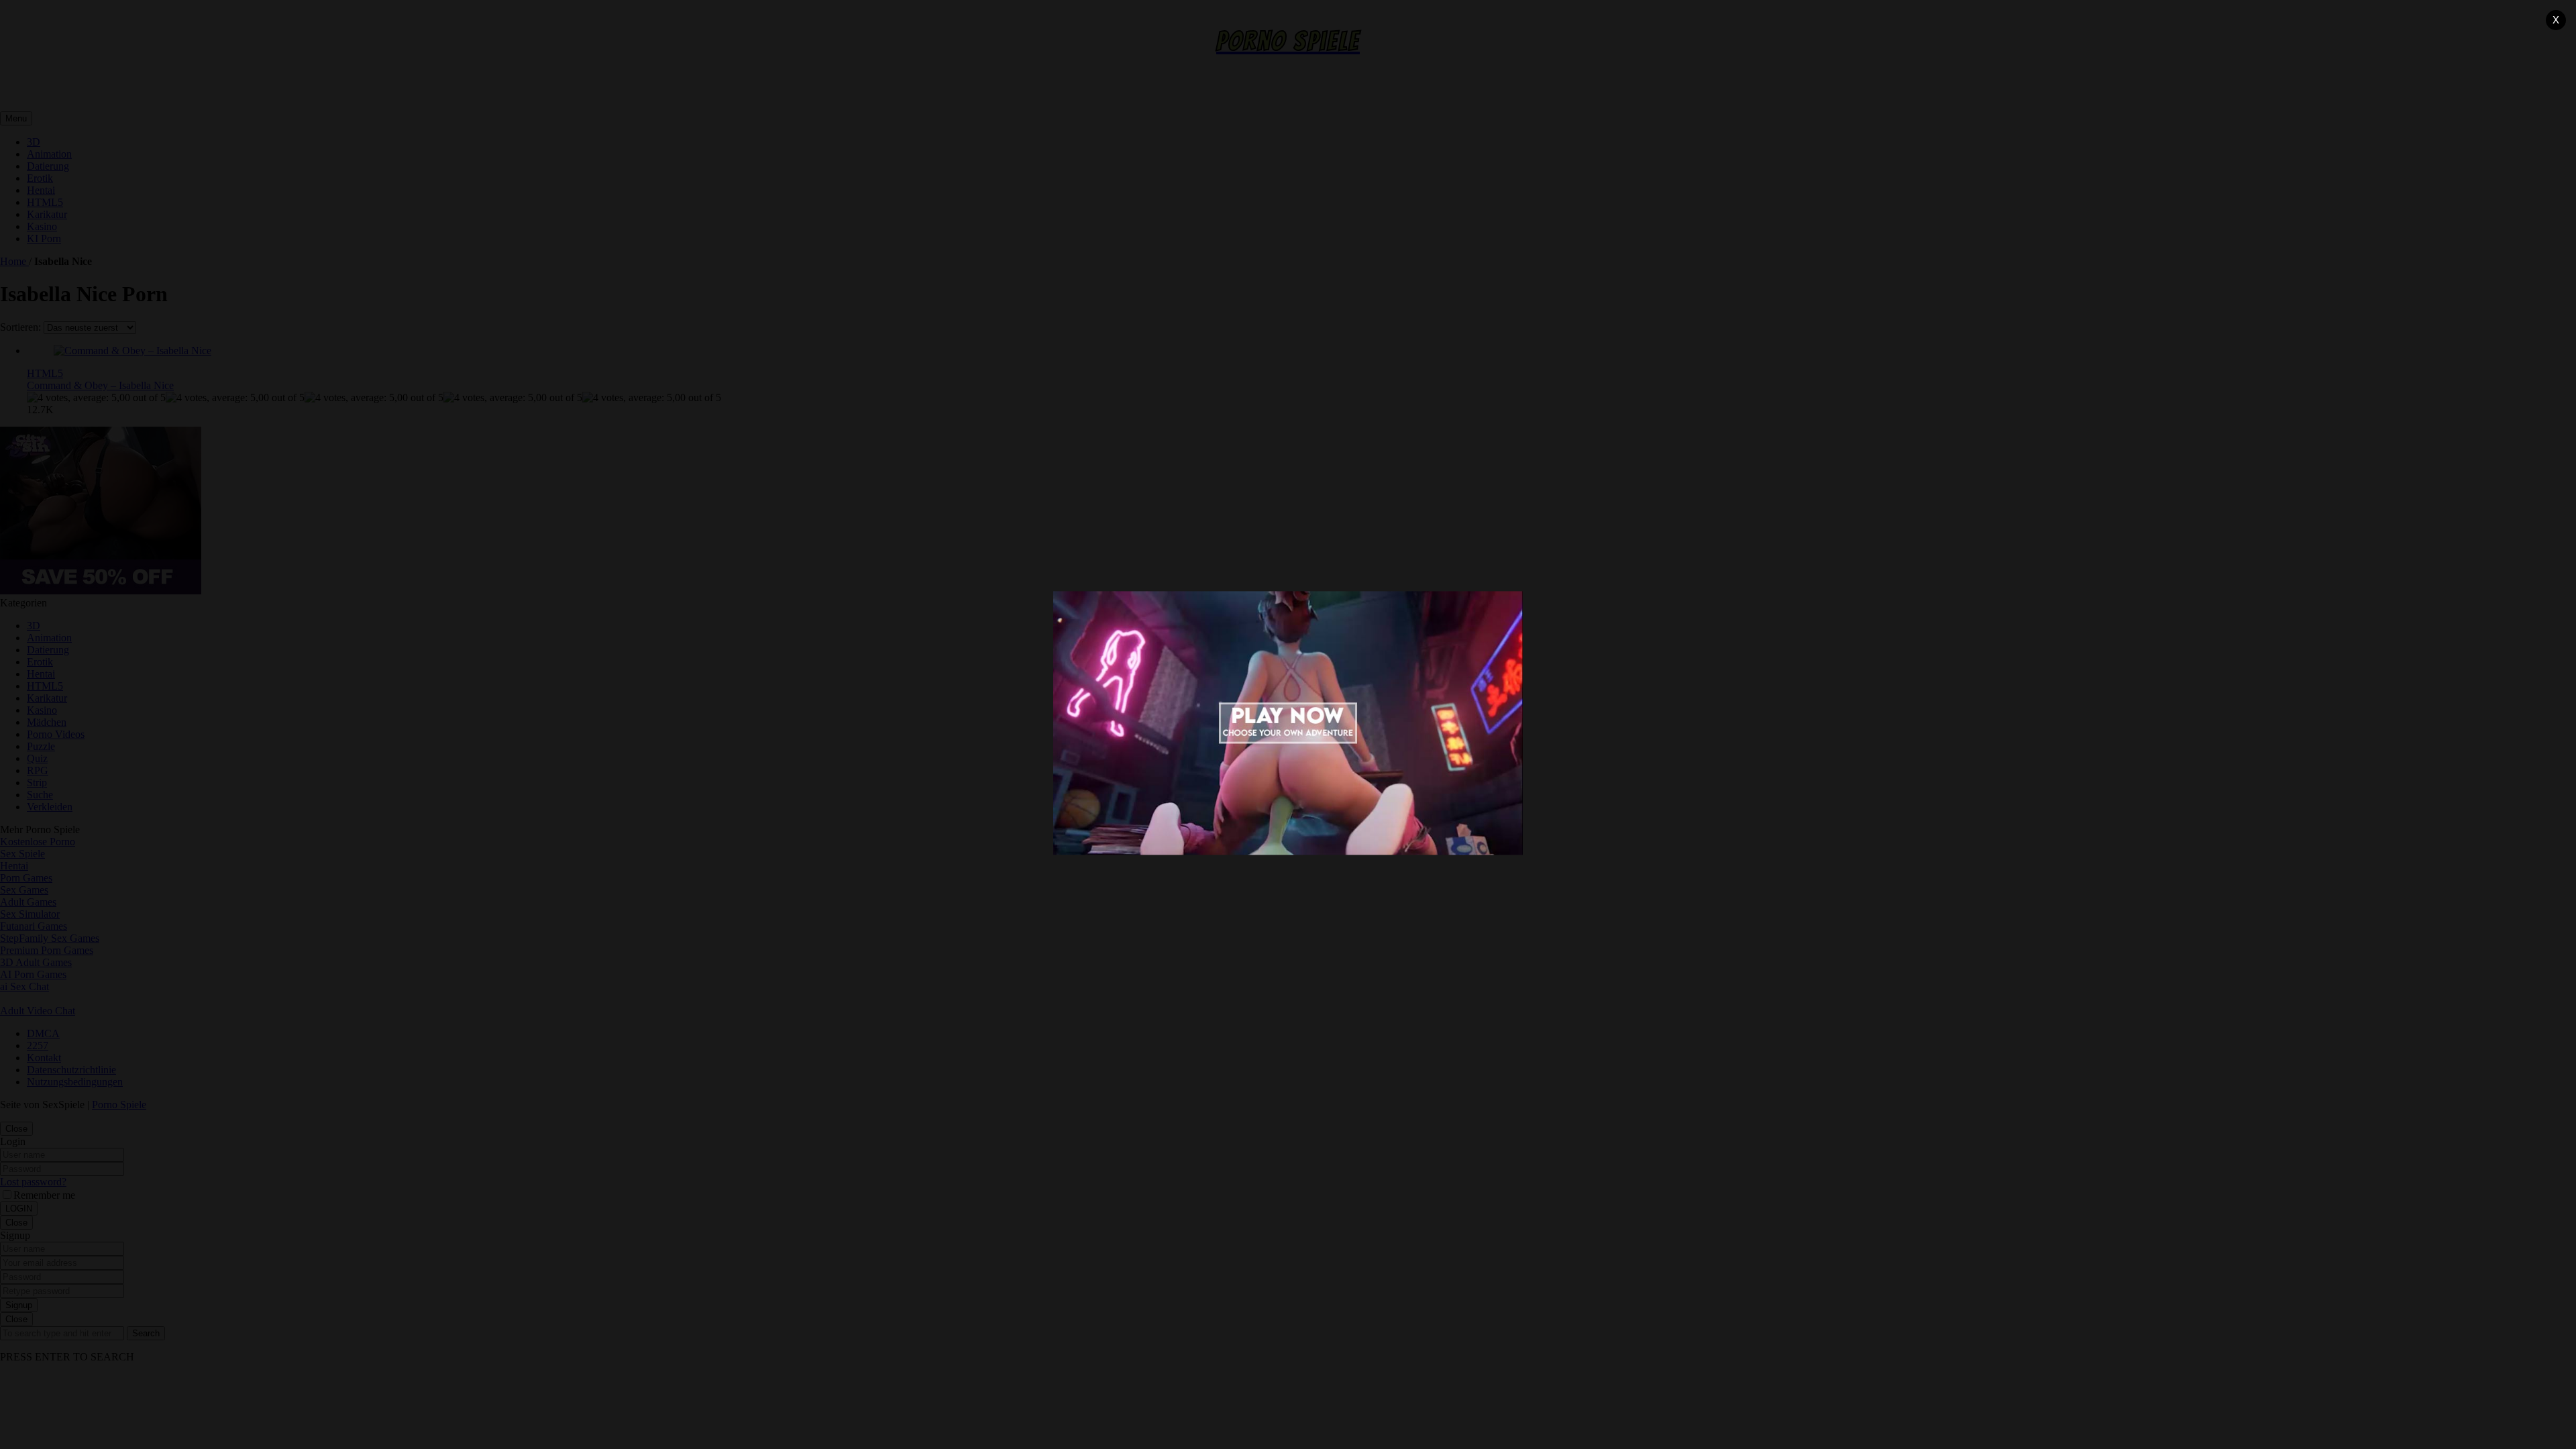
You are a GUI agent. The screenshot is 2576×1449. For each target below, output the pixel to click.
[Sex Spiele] (1288, 724)
